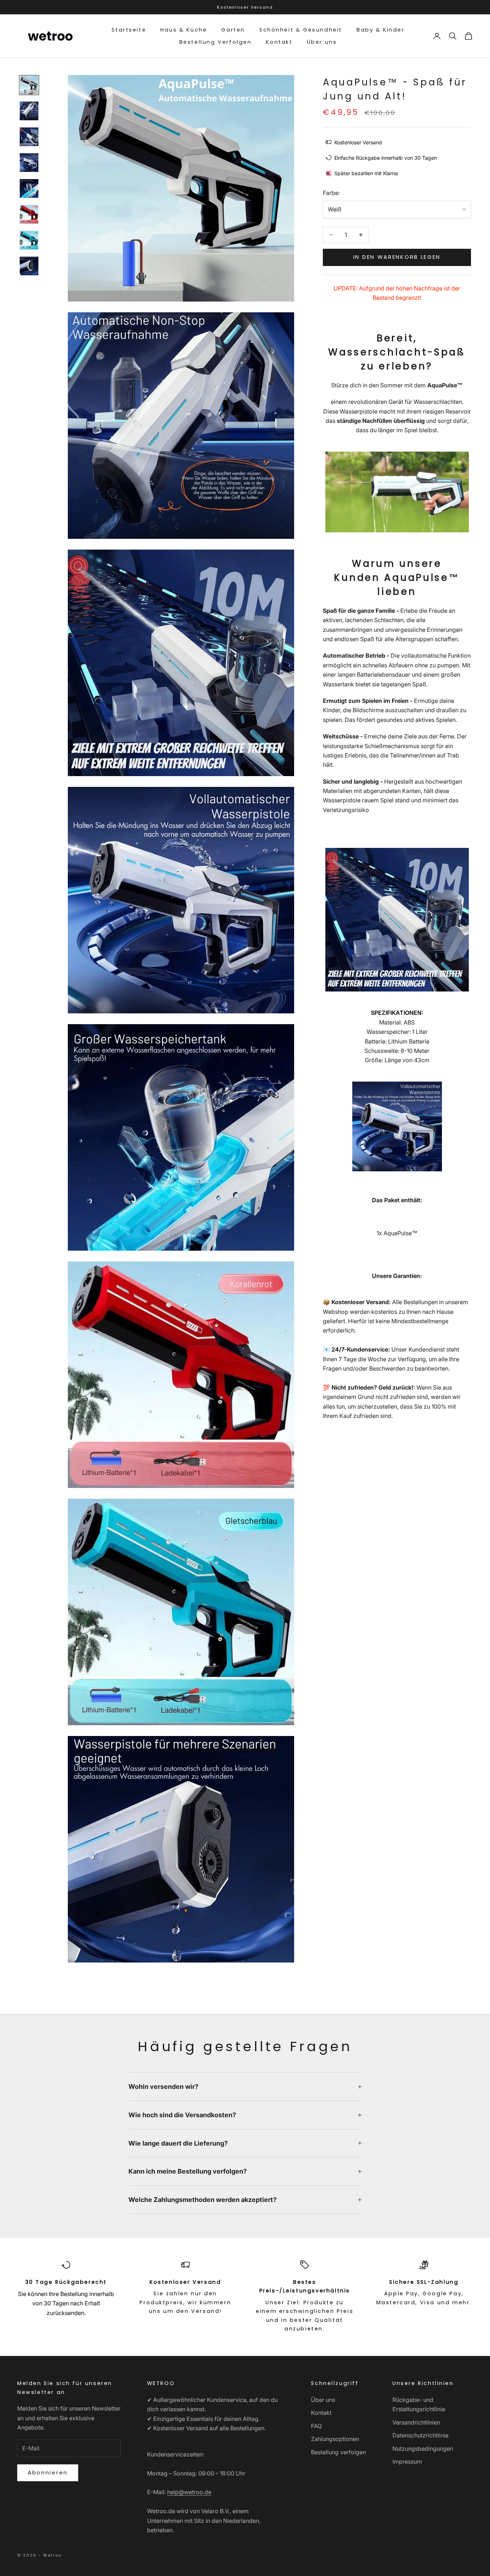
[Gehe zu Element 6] (29, 214)
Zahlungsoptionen (335, 2439)
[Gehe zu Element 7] (29, 240)
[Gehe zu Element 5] (29, 188)
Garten (233, 30)
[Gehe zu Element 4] (29, 163)
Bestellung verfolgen (338, 2452)
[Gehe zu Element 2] (29, 111)
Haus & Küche (184, 30)
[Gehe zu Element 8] (29, 266)
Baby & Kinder (381, 30)
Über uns (322, 42)
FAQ (316, 2426)
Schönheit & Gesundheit (301, 30)
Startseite (129, 30)
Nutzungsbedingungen (423, 2449)
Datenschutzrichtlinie (420, 2435)
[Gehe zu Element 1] (29, 85)
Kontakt (279, 42)
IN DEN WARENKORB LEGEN (397, 257)
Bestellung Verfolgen (216, 42)
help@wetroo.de (189, 2492)
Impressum (407, 2461)
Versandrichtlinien (416, 2422)
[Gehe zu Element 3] (29, 137)
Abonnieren (48, 2472)
